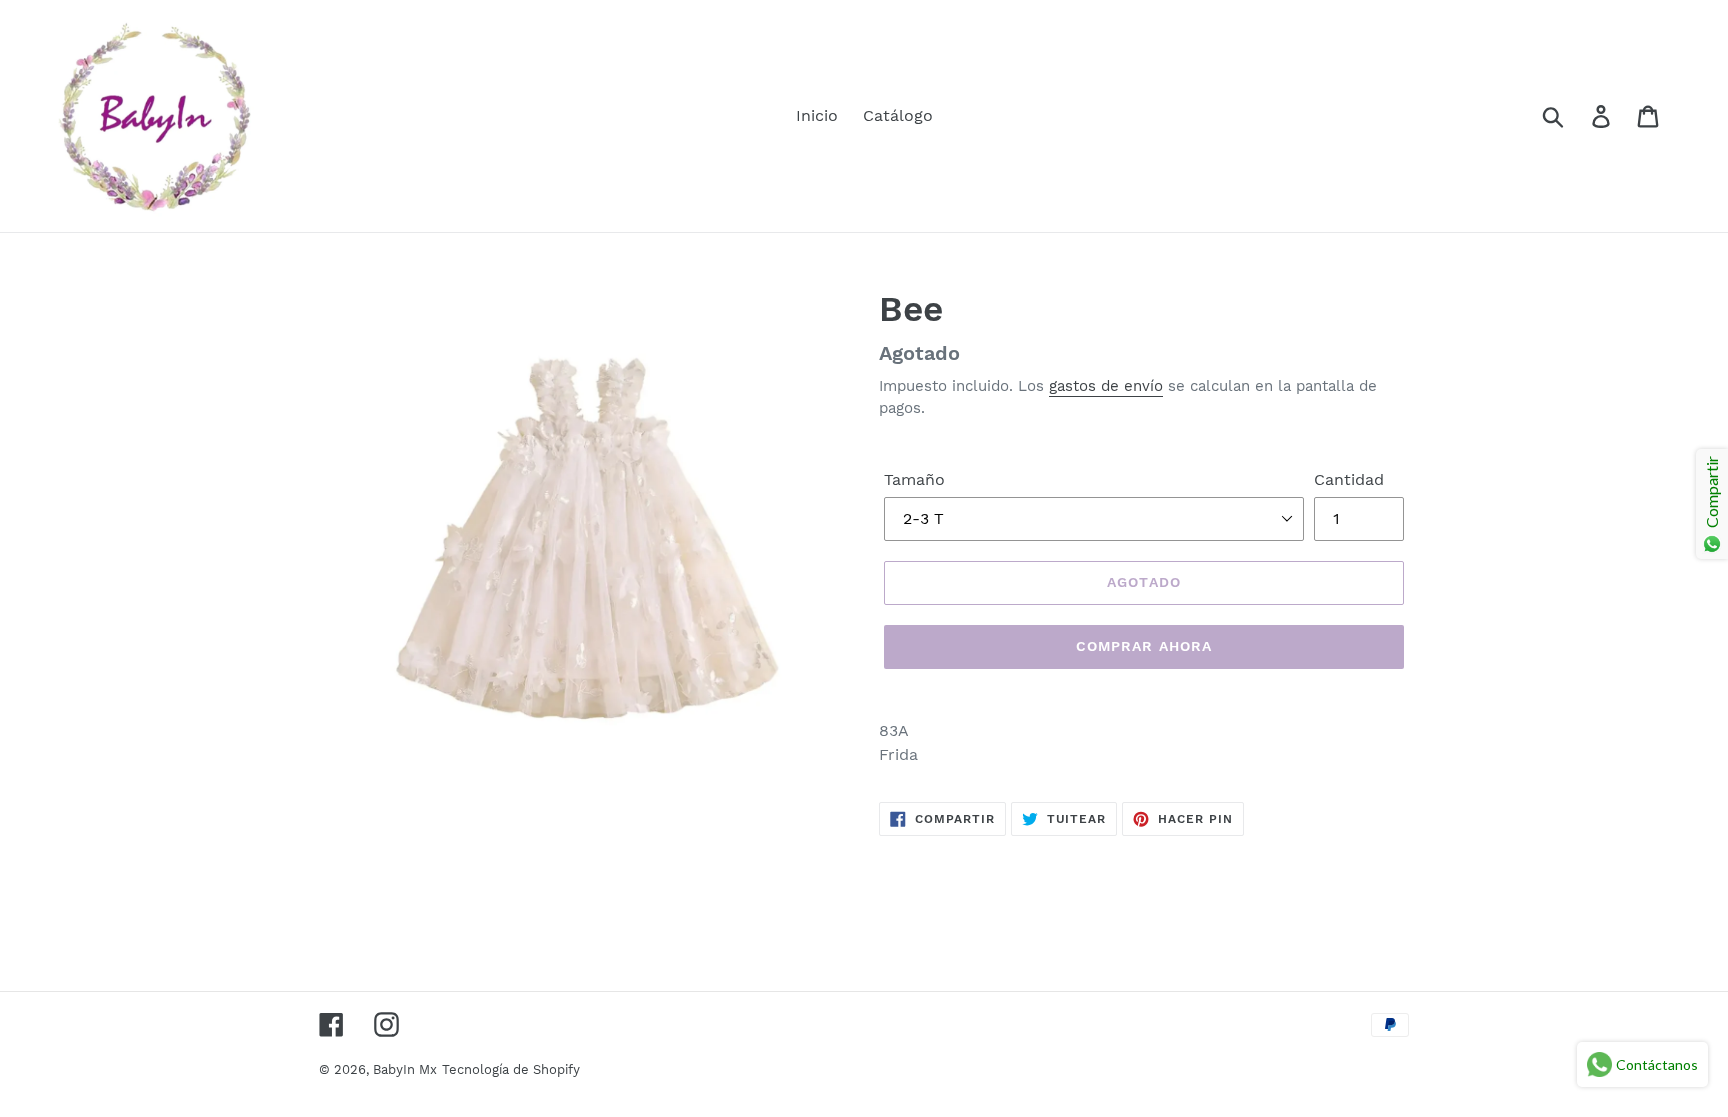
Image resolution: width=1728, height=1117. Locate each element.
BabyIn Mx (405, 1069)
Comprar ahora (1144, 646)
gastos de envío (1106, 386)
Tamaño (914, 479)
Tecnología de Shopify (511, 1069)
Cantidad (1349, 479)
